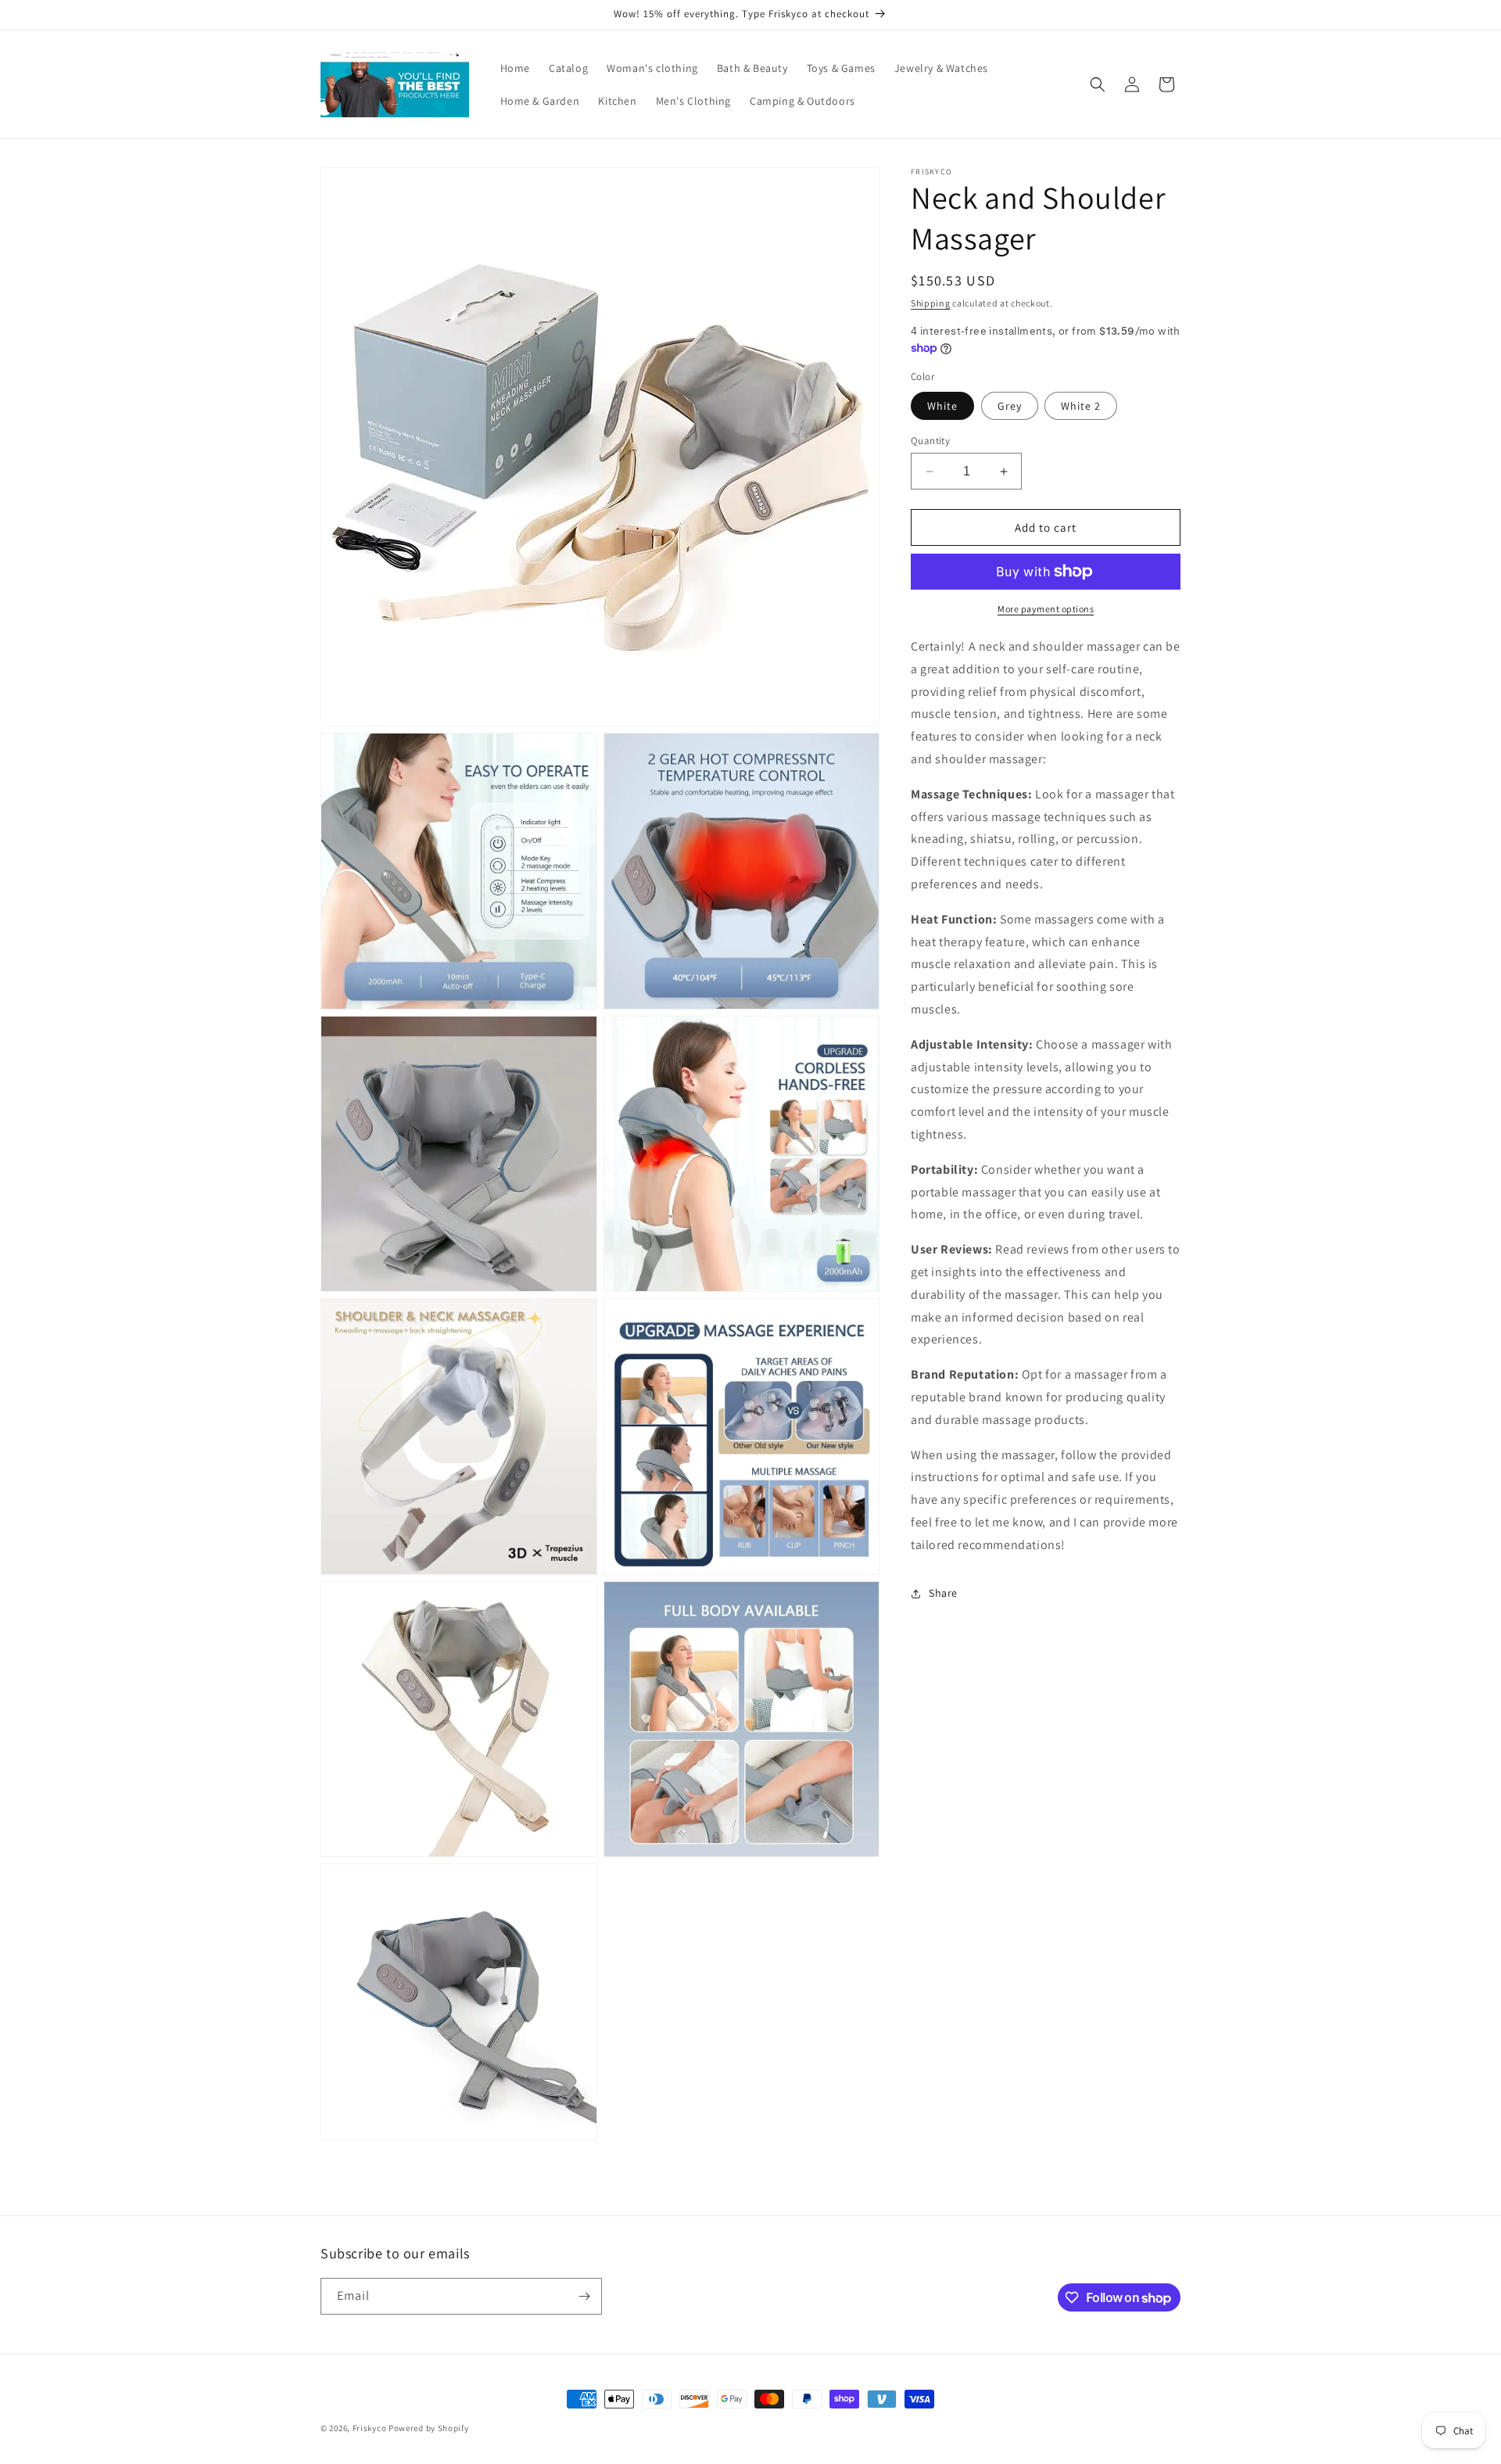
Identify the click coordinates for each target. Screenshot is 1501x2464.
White (942, 406)
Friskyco (370, 2428)
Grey (1010, 406)
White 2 (1081, 406)
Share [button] (943, 1593)
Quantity (930, 441)
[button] (1098, 84)
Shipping (931, 303)
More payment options (1046, 609)
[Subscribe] (584, 2296)
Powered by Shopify (429, 2428)
